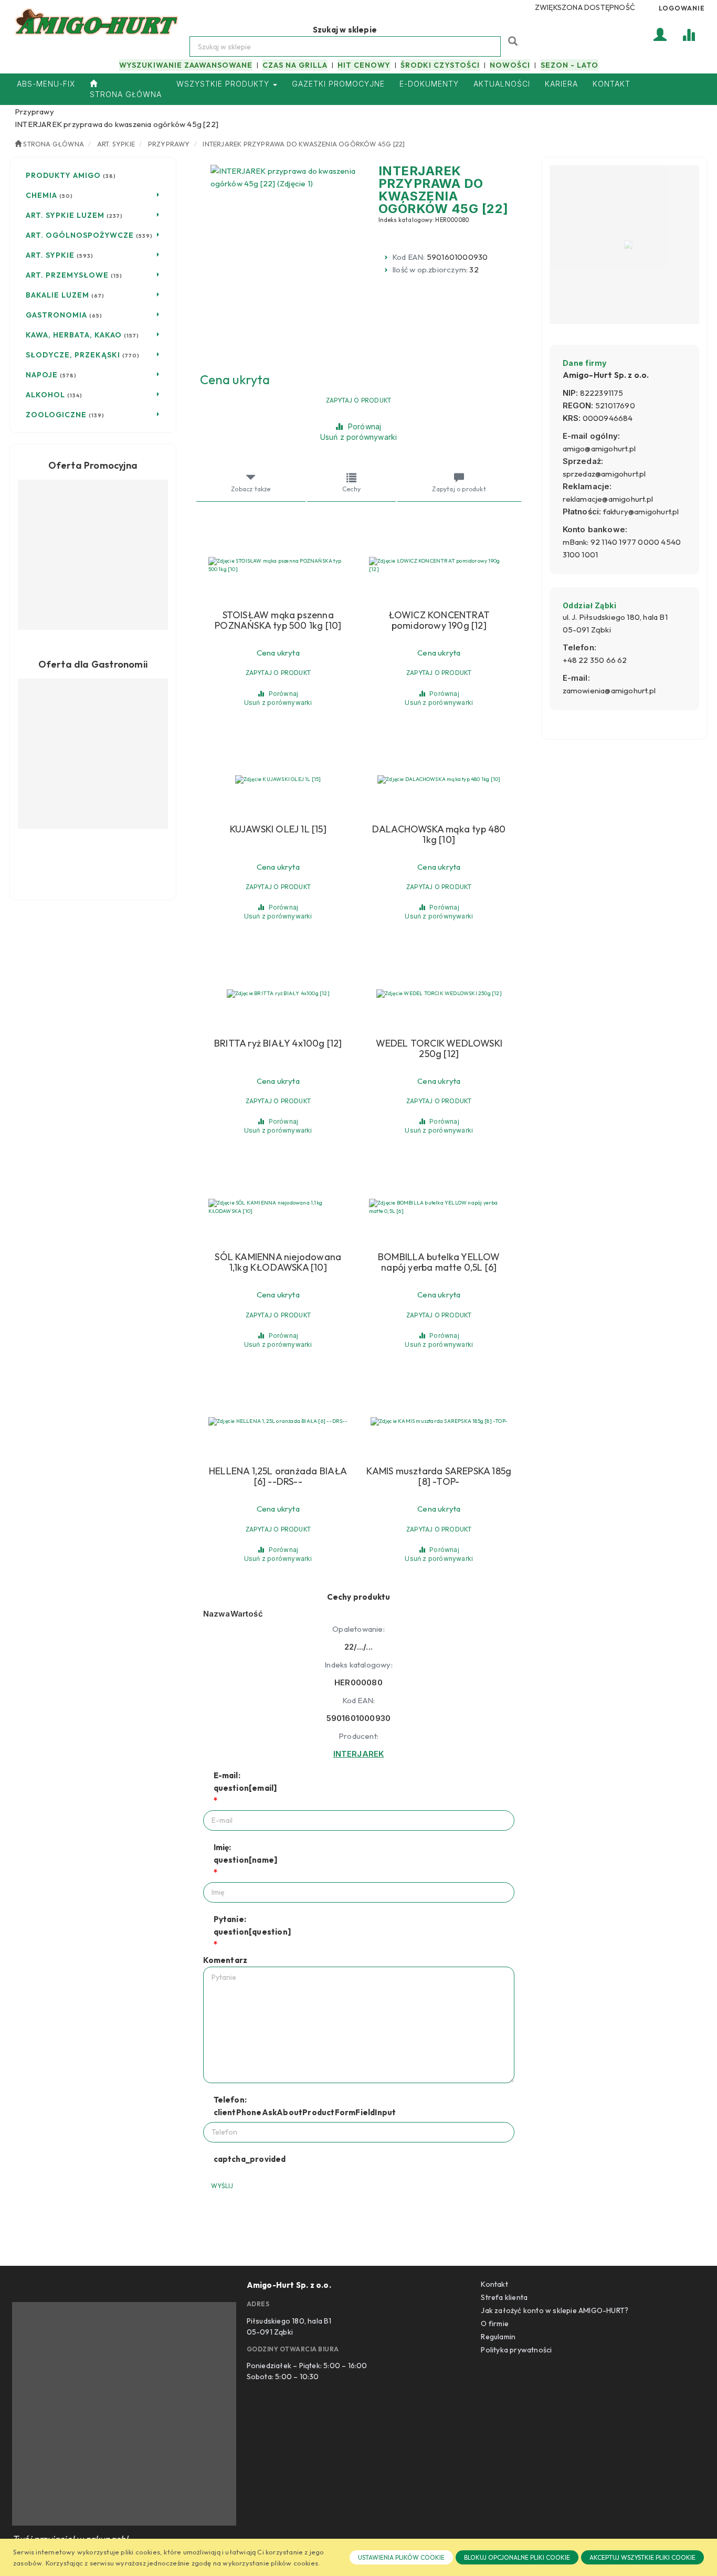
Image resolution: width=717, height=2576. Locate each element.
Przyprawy (169, 144)
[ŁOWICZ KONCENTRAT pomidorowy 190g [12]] (439, 565)
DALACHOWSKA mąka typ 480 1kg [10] (439, 835)
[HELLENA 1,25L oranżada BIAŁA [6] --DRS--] (278, 1421)
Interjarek (359, 1754)
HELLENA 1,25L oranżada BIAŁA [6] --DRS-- (278, 1476)
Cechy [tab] (351, 489)
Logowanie (682, 8)
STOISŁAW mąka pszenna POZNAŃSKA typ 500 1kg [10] (278, 620)
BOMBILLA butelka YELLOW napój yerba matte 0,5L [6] (439, 1262)
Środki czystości (440, 65)
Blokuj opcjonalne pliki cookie (517, 2557)
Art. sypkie (116, 144)
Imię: (246, 1854)
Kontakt (494, 2284)
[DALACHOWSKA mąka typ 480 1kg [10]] (439, 779)
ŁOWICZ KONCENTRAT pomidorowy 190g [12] (439, 620)
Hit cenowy (364, 65)
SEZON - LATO (570, 65)
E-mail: (245, 1782)
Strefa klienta (504, 2297)
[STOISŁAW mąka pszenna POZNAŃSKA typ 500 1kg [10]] (278, 565)
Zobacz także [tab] (251, 489)
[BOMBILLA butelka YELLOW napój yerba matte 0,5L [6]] (439, 1207)
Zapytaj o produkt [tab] (459, 489)
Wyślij (222, 2186)
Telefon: (305, 2106)
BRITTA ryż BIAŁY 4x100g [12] (278, 1043)
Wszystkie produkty (224, 84)
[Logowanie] (660, 34)
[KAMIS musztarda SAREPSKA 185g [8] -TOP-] (439, 1421)
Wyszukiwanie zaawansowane (186, 65)
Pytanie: (252, 1925)
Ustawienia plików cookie (401, 2557)
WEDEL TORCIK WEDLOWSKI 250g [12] (439, 1049)
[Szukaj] (514, 40)
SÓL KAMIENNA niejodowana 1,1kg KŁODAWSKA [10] (278, 1262)
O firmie (495, 2324)
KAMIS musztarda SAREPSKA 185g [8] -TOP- (439, 1476)
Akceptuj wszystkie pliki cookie (642, 2557)
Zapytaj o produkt (358, 400)
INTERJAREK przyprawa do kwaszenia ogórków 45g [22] (304, 144)
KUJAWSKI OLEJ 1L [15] (278, 829)
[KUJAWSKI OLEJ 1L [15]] (278, 779)
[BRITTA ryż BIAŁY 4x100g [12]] (278, 994)
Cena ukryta (235, 379)
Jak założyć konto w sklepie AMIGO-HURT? (555, 2310)
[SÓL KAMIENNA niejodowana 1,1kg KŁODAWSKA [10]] (278, 1207)
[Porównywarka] (689, 34)
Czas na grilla (295, 65)
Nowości (510, 65)
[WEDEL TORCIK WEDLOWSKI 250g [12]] (439, 994)
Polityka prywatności (516, 2350)
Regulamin (498, 2337)
